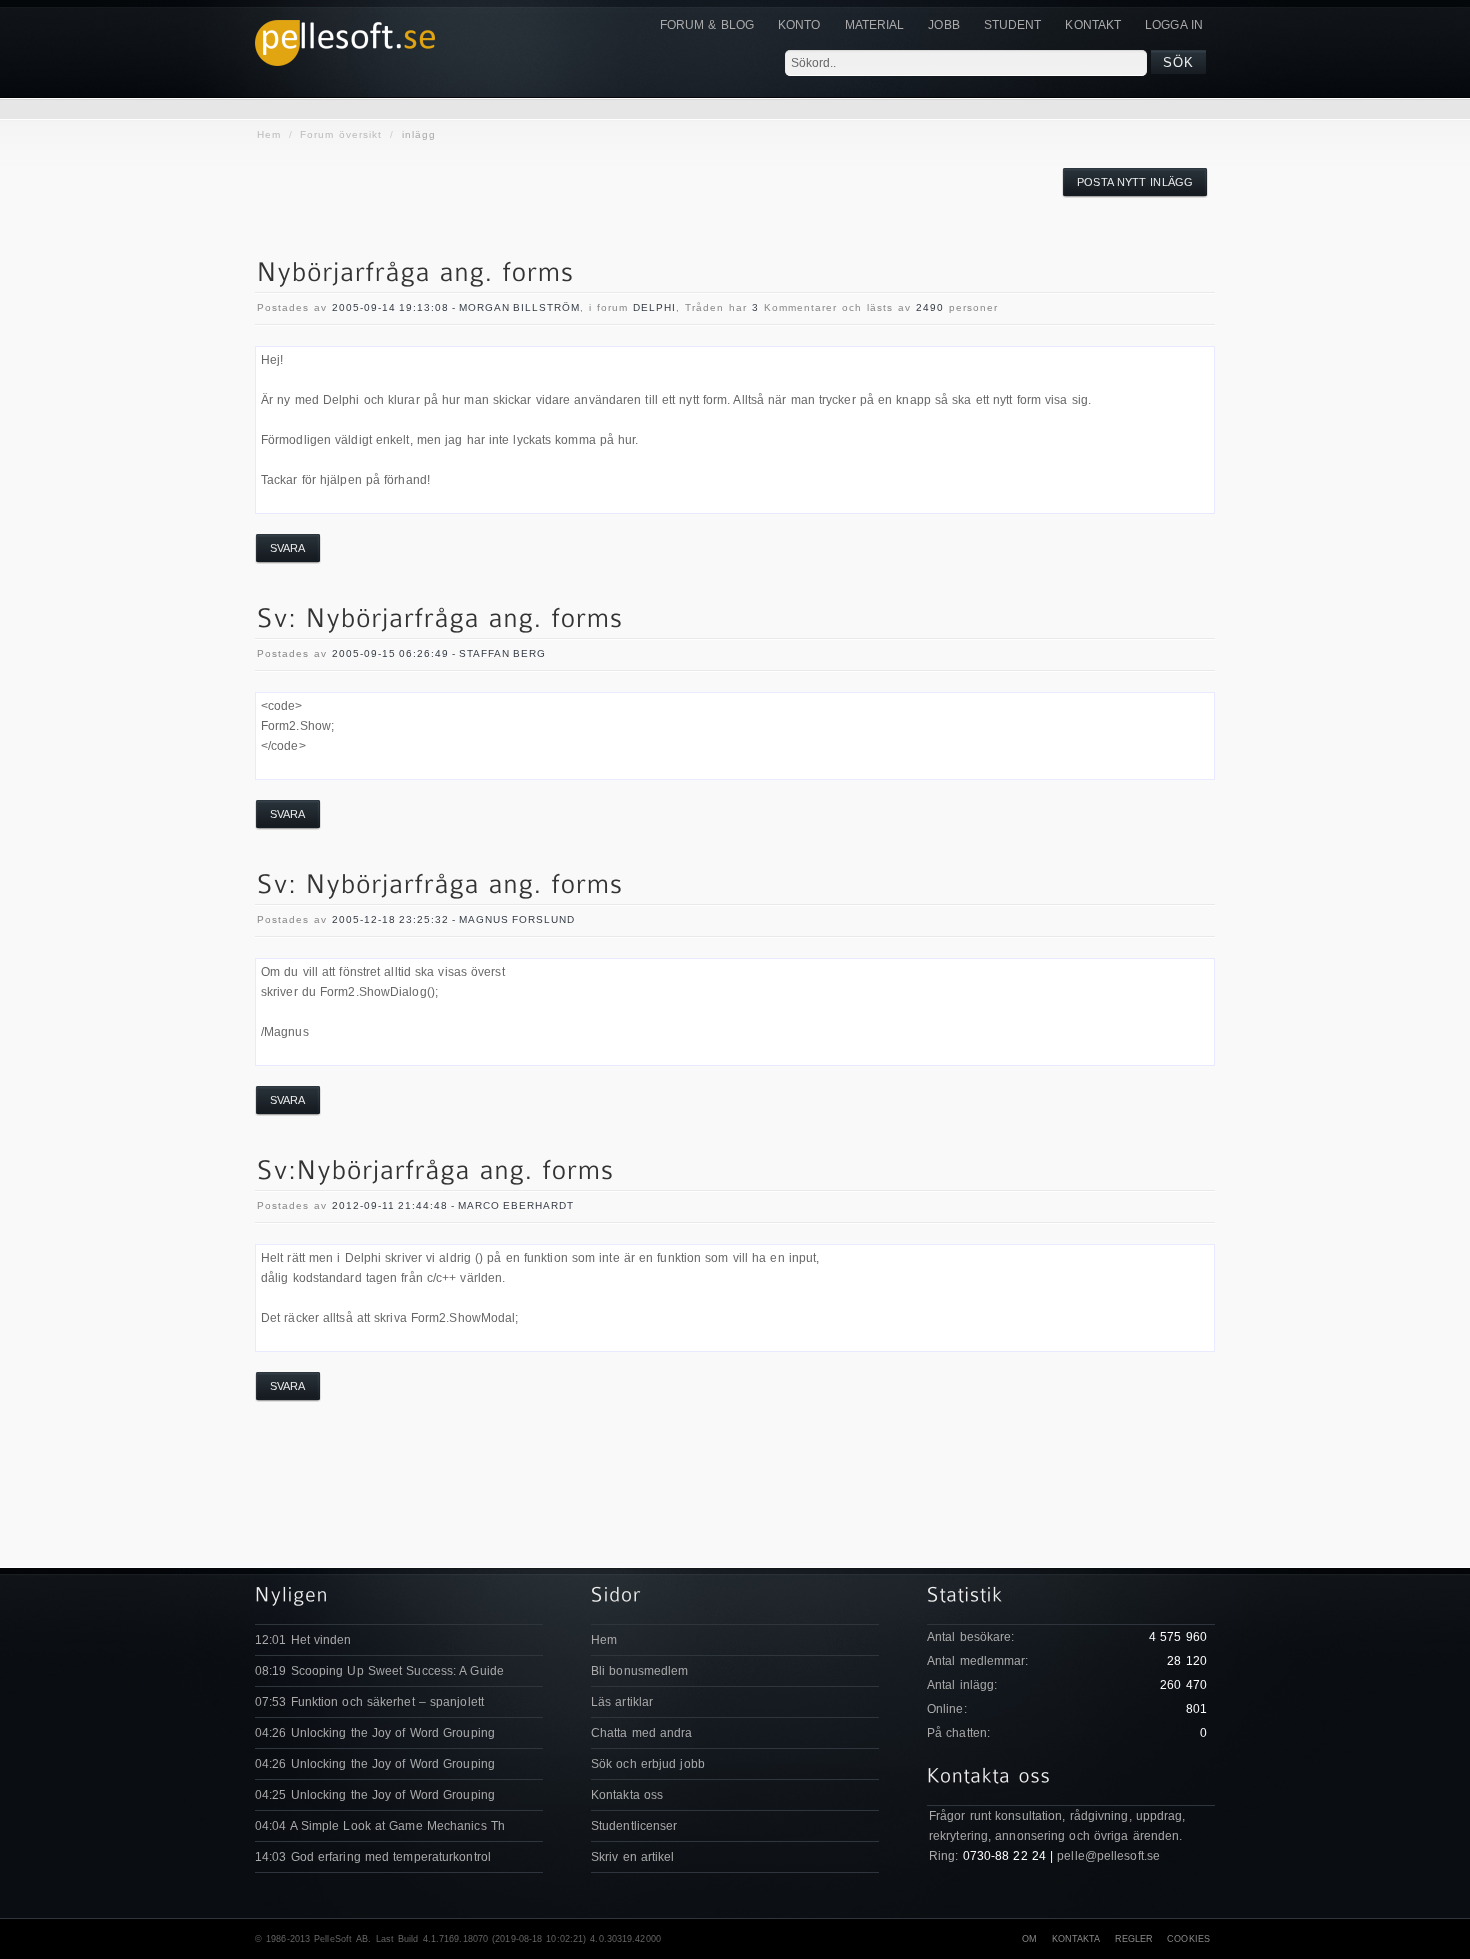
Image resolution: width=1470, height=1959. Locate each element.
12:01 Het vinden (303, 1640)
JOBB (943, 25)
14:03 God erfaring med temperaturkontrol (373, 1857)
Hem (269, 134)
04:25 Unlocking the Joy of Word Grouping (375, 1795)
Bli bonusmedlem (640, 1671)
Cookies (1188, 1939)
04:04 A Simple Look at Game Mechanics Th (380, 1826)
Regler (1134, 1939)
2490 (930, 307)
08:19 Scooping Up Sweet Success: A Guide (379, 1671)
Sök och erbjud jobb (648, 1764)
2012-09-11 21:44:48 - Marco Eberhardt (453, 1205)
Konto (799, 25)
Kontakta (1076, 1939)
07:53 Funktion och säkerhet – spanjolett (369, 1702)
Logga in (1174, 25)
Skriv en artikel (633, 1857)
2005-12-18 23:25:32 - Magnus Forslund (453, 919)
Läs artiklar (622, 1702)
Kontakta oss (627, 1795)
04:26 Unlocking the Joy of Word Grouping (375, 1733)
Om (1029, 1939)
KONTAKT (1093, 25)
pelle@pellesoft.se (1108, 1856)
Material (875, 25)
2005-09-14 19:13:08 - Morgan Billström (456, 307)
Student (1013, 25)
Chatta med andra (642, 1733)
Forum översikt (341, 134)
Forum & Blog (707, 25)
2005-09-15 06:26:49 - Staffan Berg (439, 653)
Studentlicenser (634, 1826)
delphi (654, 307)
